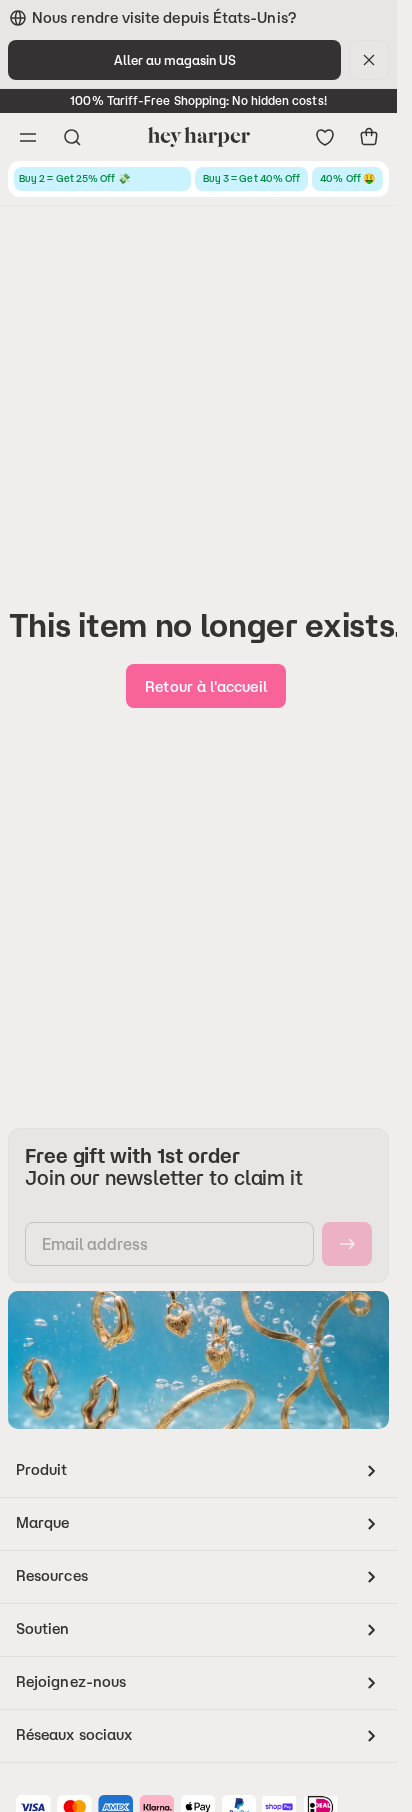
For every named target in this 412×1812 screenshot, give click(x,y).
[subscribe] (347, 1244)
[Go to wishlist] (325, 137)
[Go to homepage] (198, 137)
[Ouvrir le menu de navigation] (28, 137)
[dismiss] (369, 60)
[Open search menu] (72, 137)
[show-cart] (369, 137)
